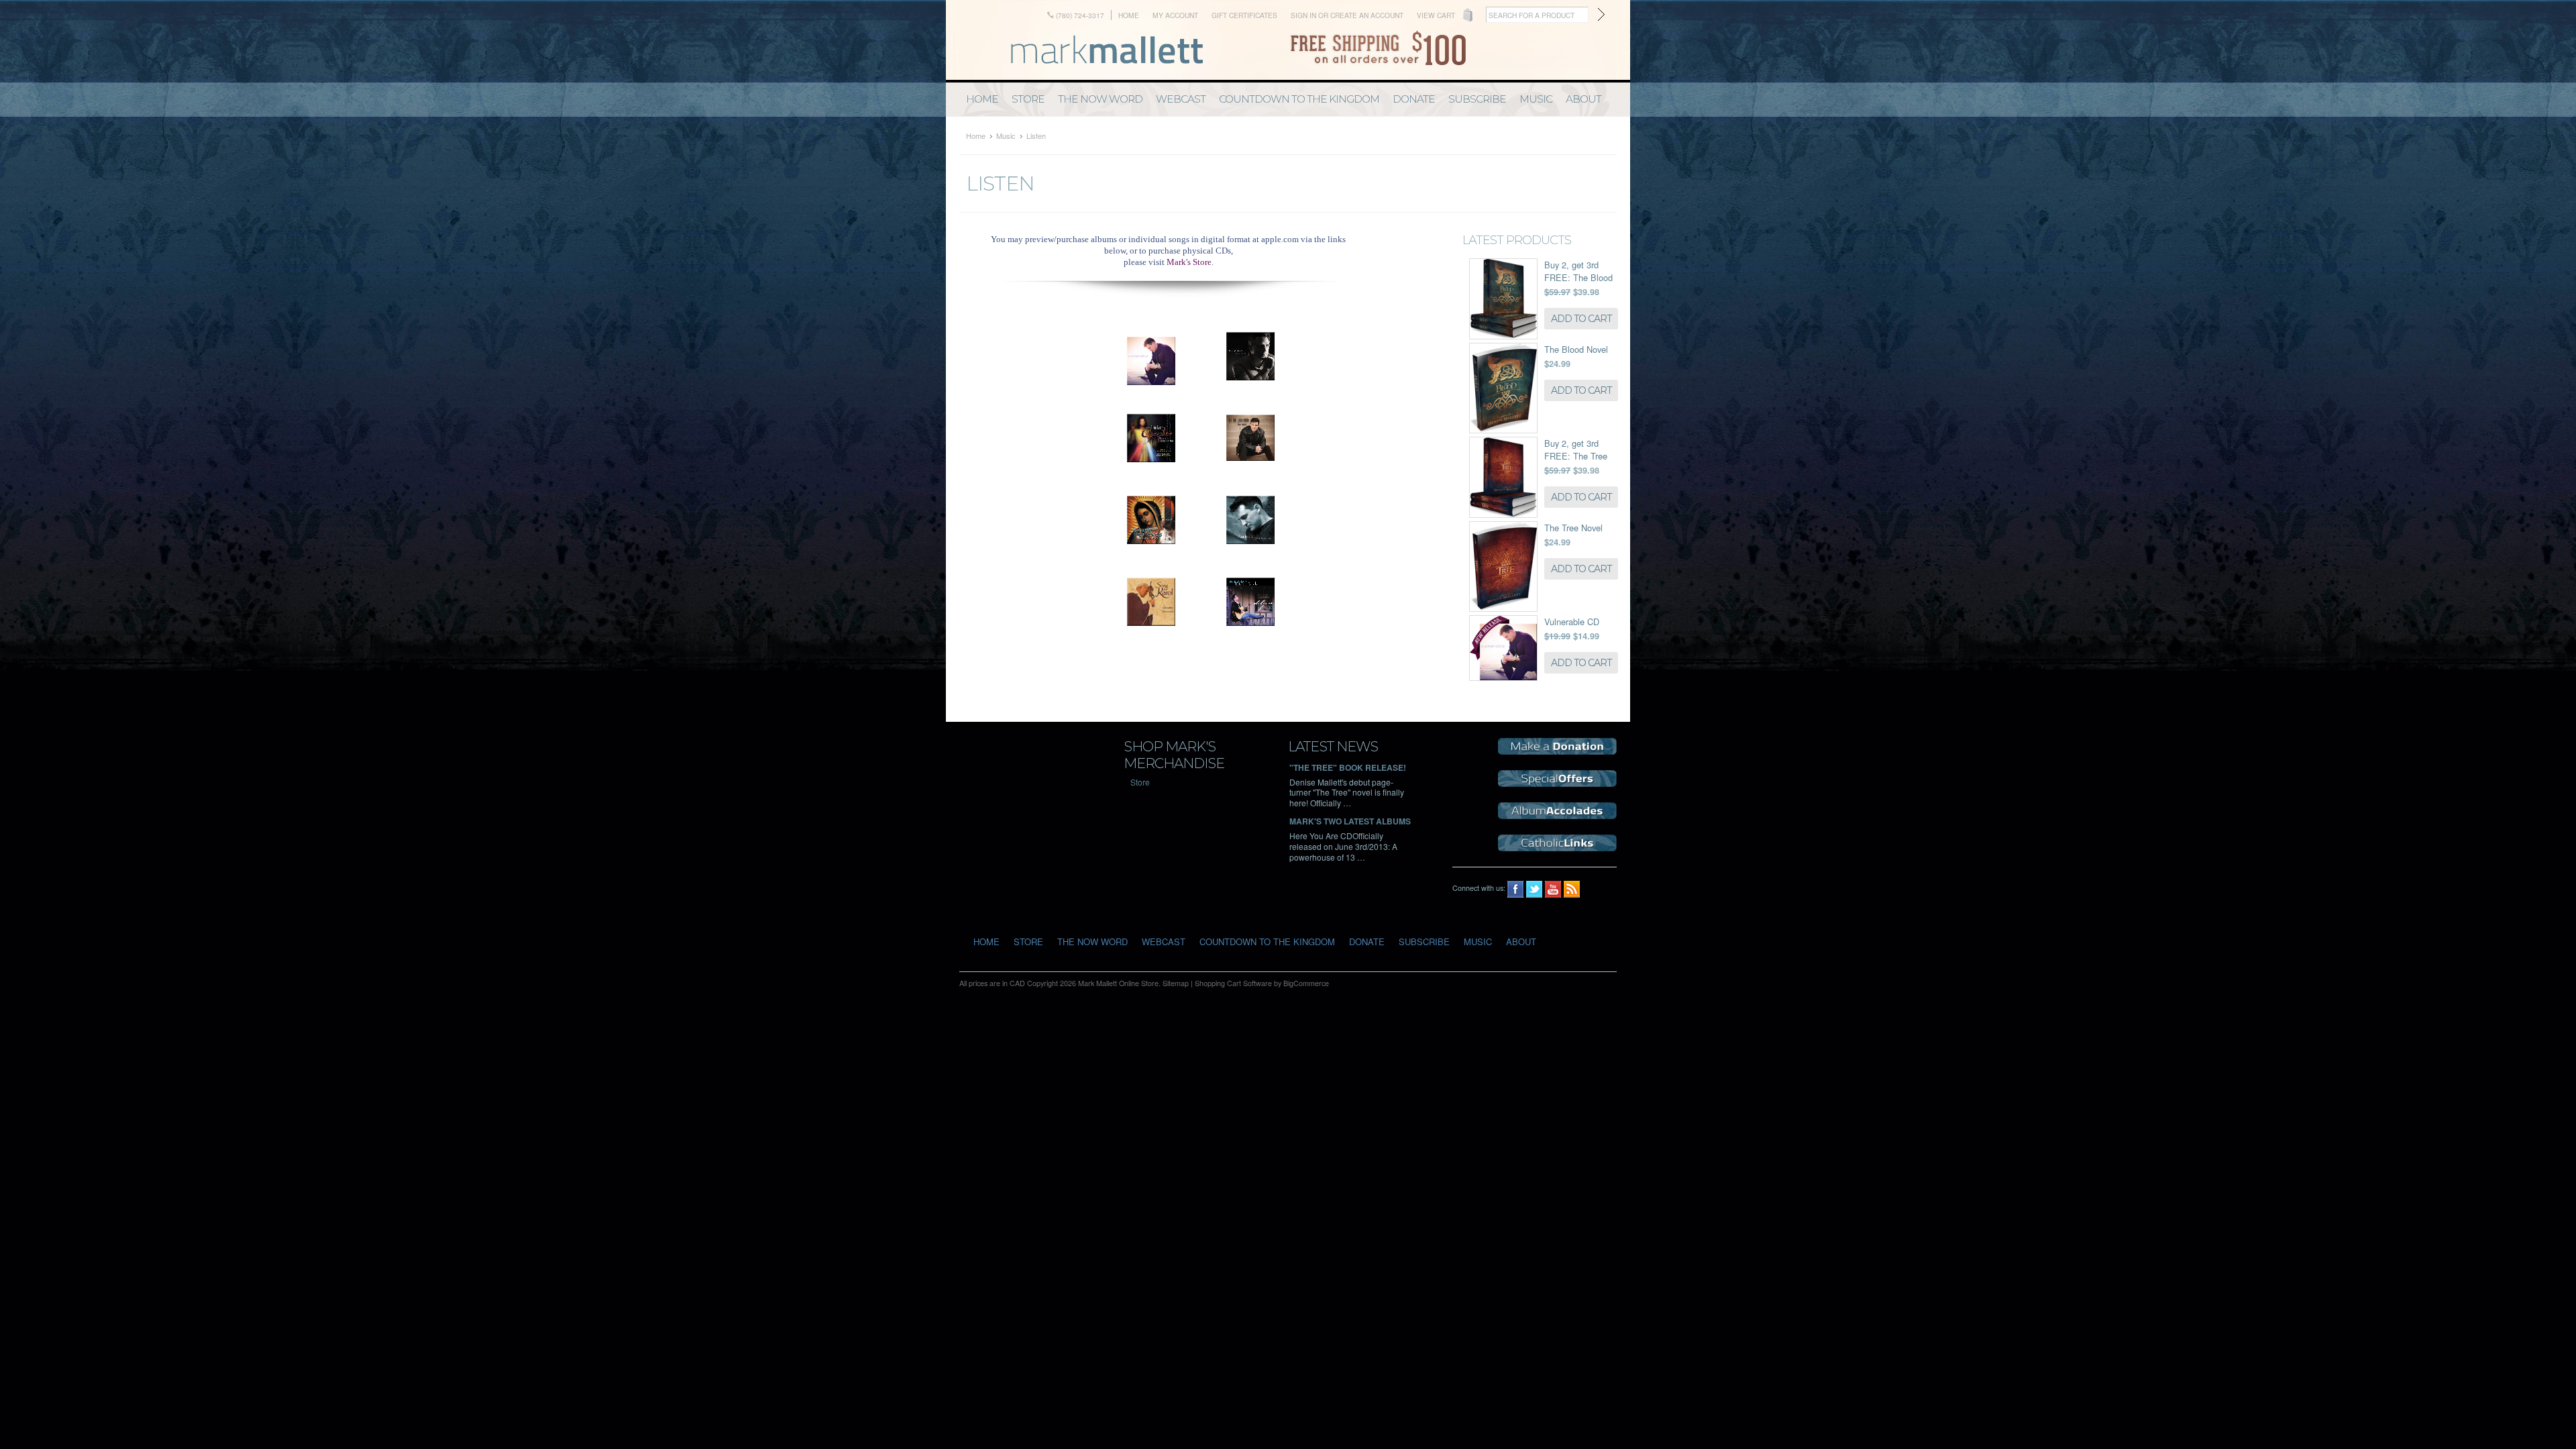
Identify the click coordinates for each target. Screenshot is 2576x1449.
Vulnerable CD (1572, 622)
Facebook (1516, 889)
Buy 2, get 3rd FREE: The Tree (1576, 449)
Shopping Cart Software (1233, 983)
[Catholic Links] (1557, 848)
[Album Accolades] (1557, 815)
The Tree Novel (1573, 528)
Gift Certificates (1244, 15)
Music (1006, 136)
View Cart (1436, 15)
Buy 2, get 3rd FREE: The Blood (1578, 271)
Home (1129, 15)
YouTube (1553, 889)
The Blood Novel (1576, 349)
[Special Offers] (1557, 783)
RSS (1572, 889)
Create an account (1367, 15)
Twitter (1535, 889)
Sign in (1303, 15)
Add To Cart (1581, 319)
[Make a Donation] (1557, 751)
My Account (1175, 15)
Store (1140, 782)
